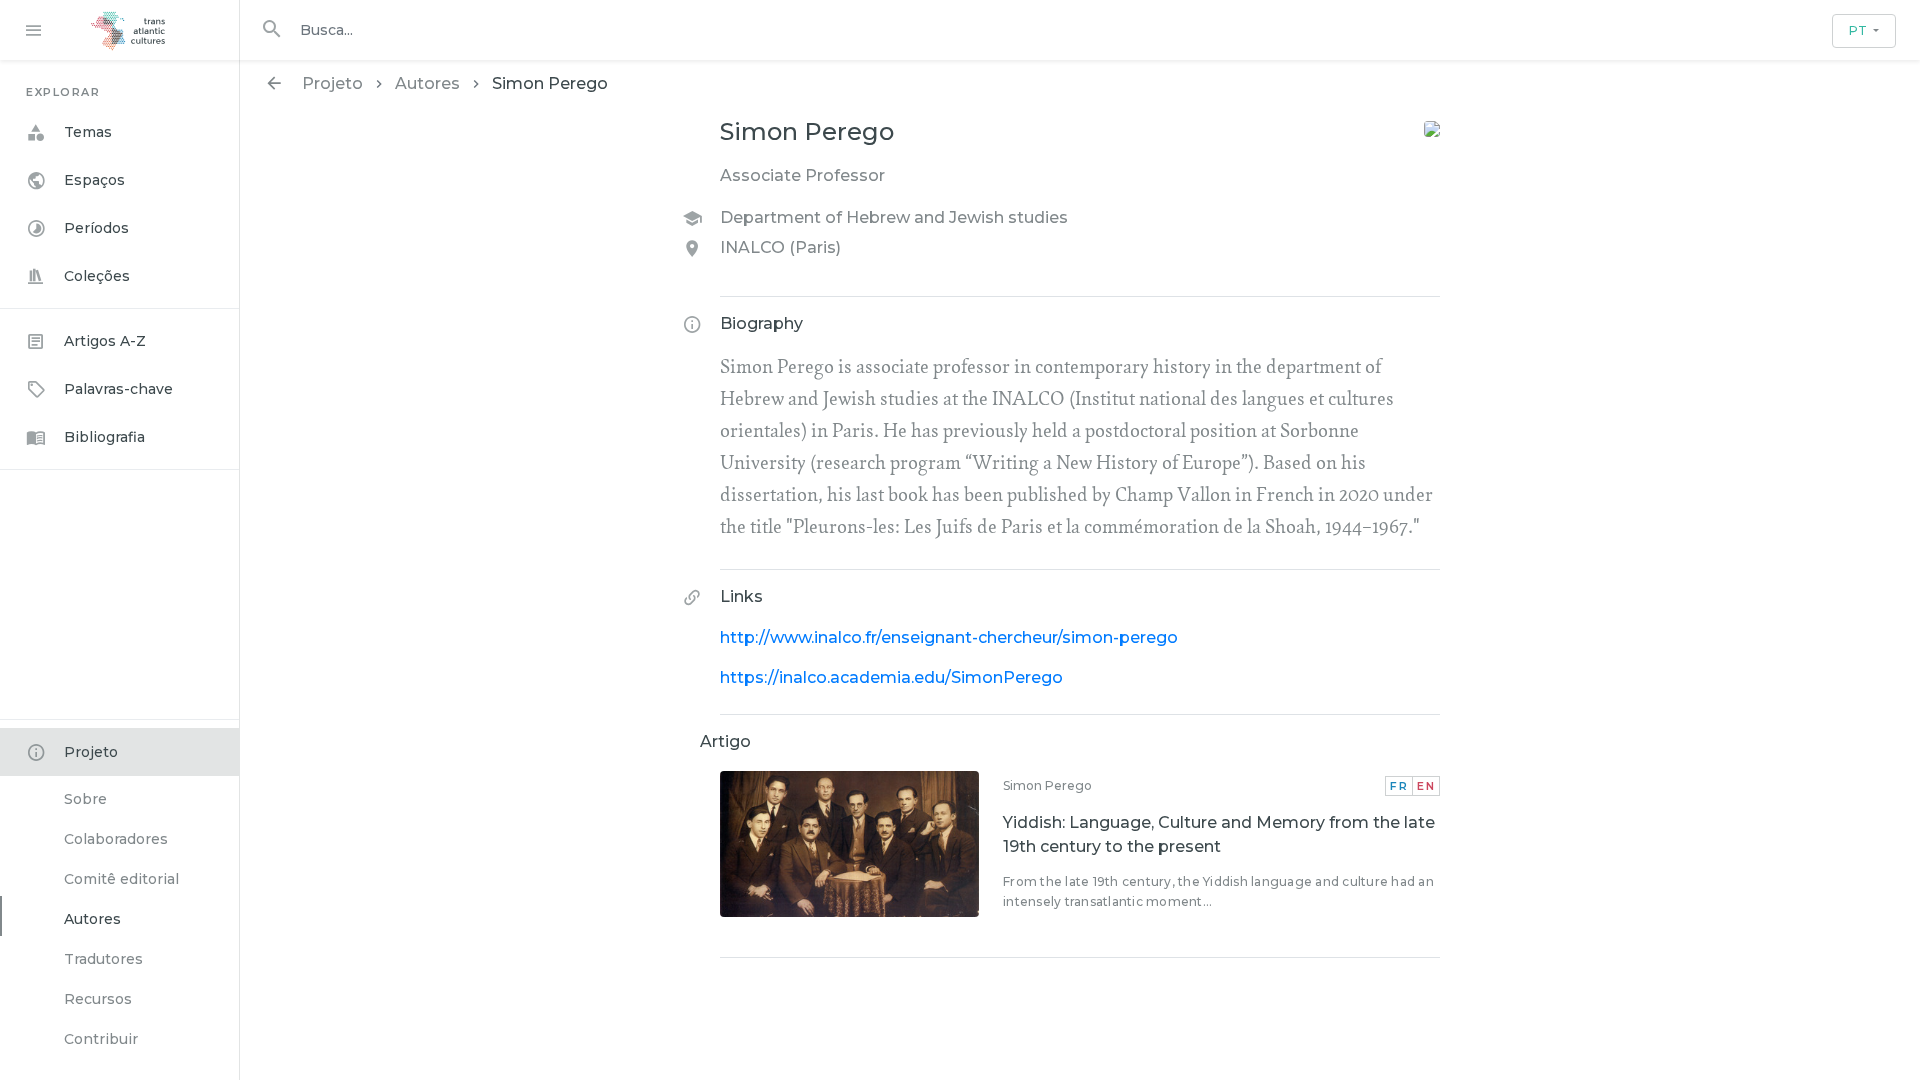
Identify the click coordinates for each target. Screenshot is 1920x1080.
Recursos (98, 999)
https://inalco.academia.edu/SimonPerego (891, 677)
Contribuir (101, 1039)
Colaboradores (116, 839)
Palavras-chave (118, 389)
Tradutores (103, 959)
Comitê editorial (121, 879)
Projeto (91, 752)
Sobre (85, 799)
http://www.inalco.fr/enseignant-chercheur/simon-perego (949, 637)
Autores (92, 919)
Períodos (96, 228)
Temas (88, 132)
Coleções (97, 276)
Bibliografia (104, 437)
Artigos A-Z (105, 341)
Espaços (94, 180)
